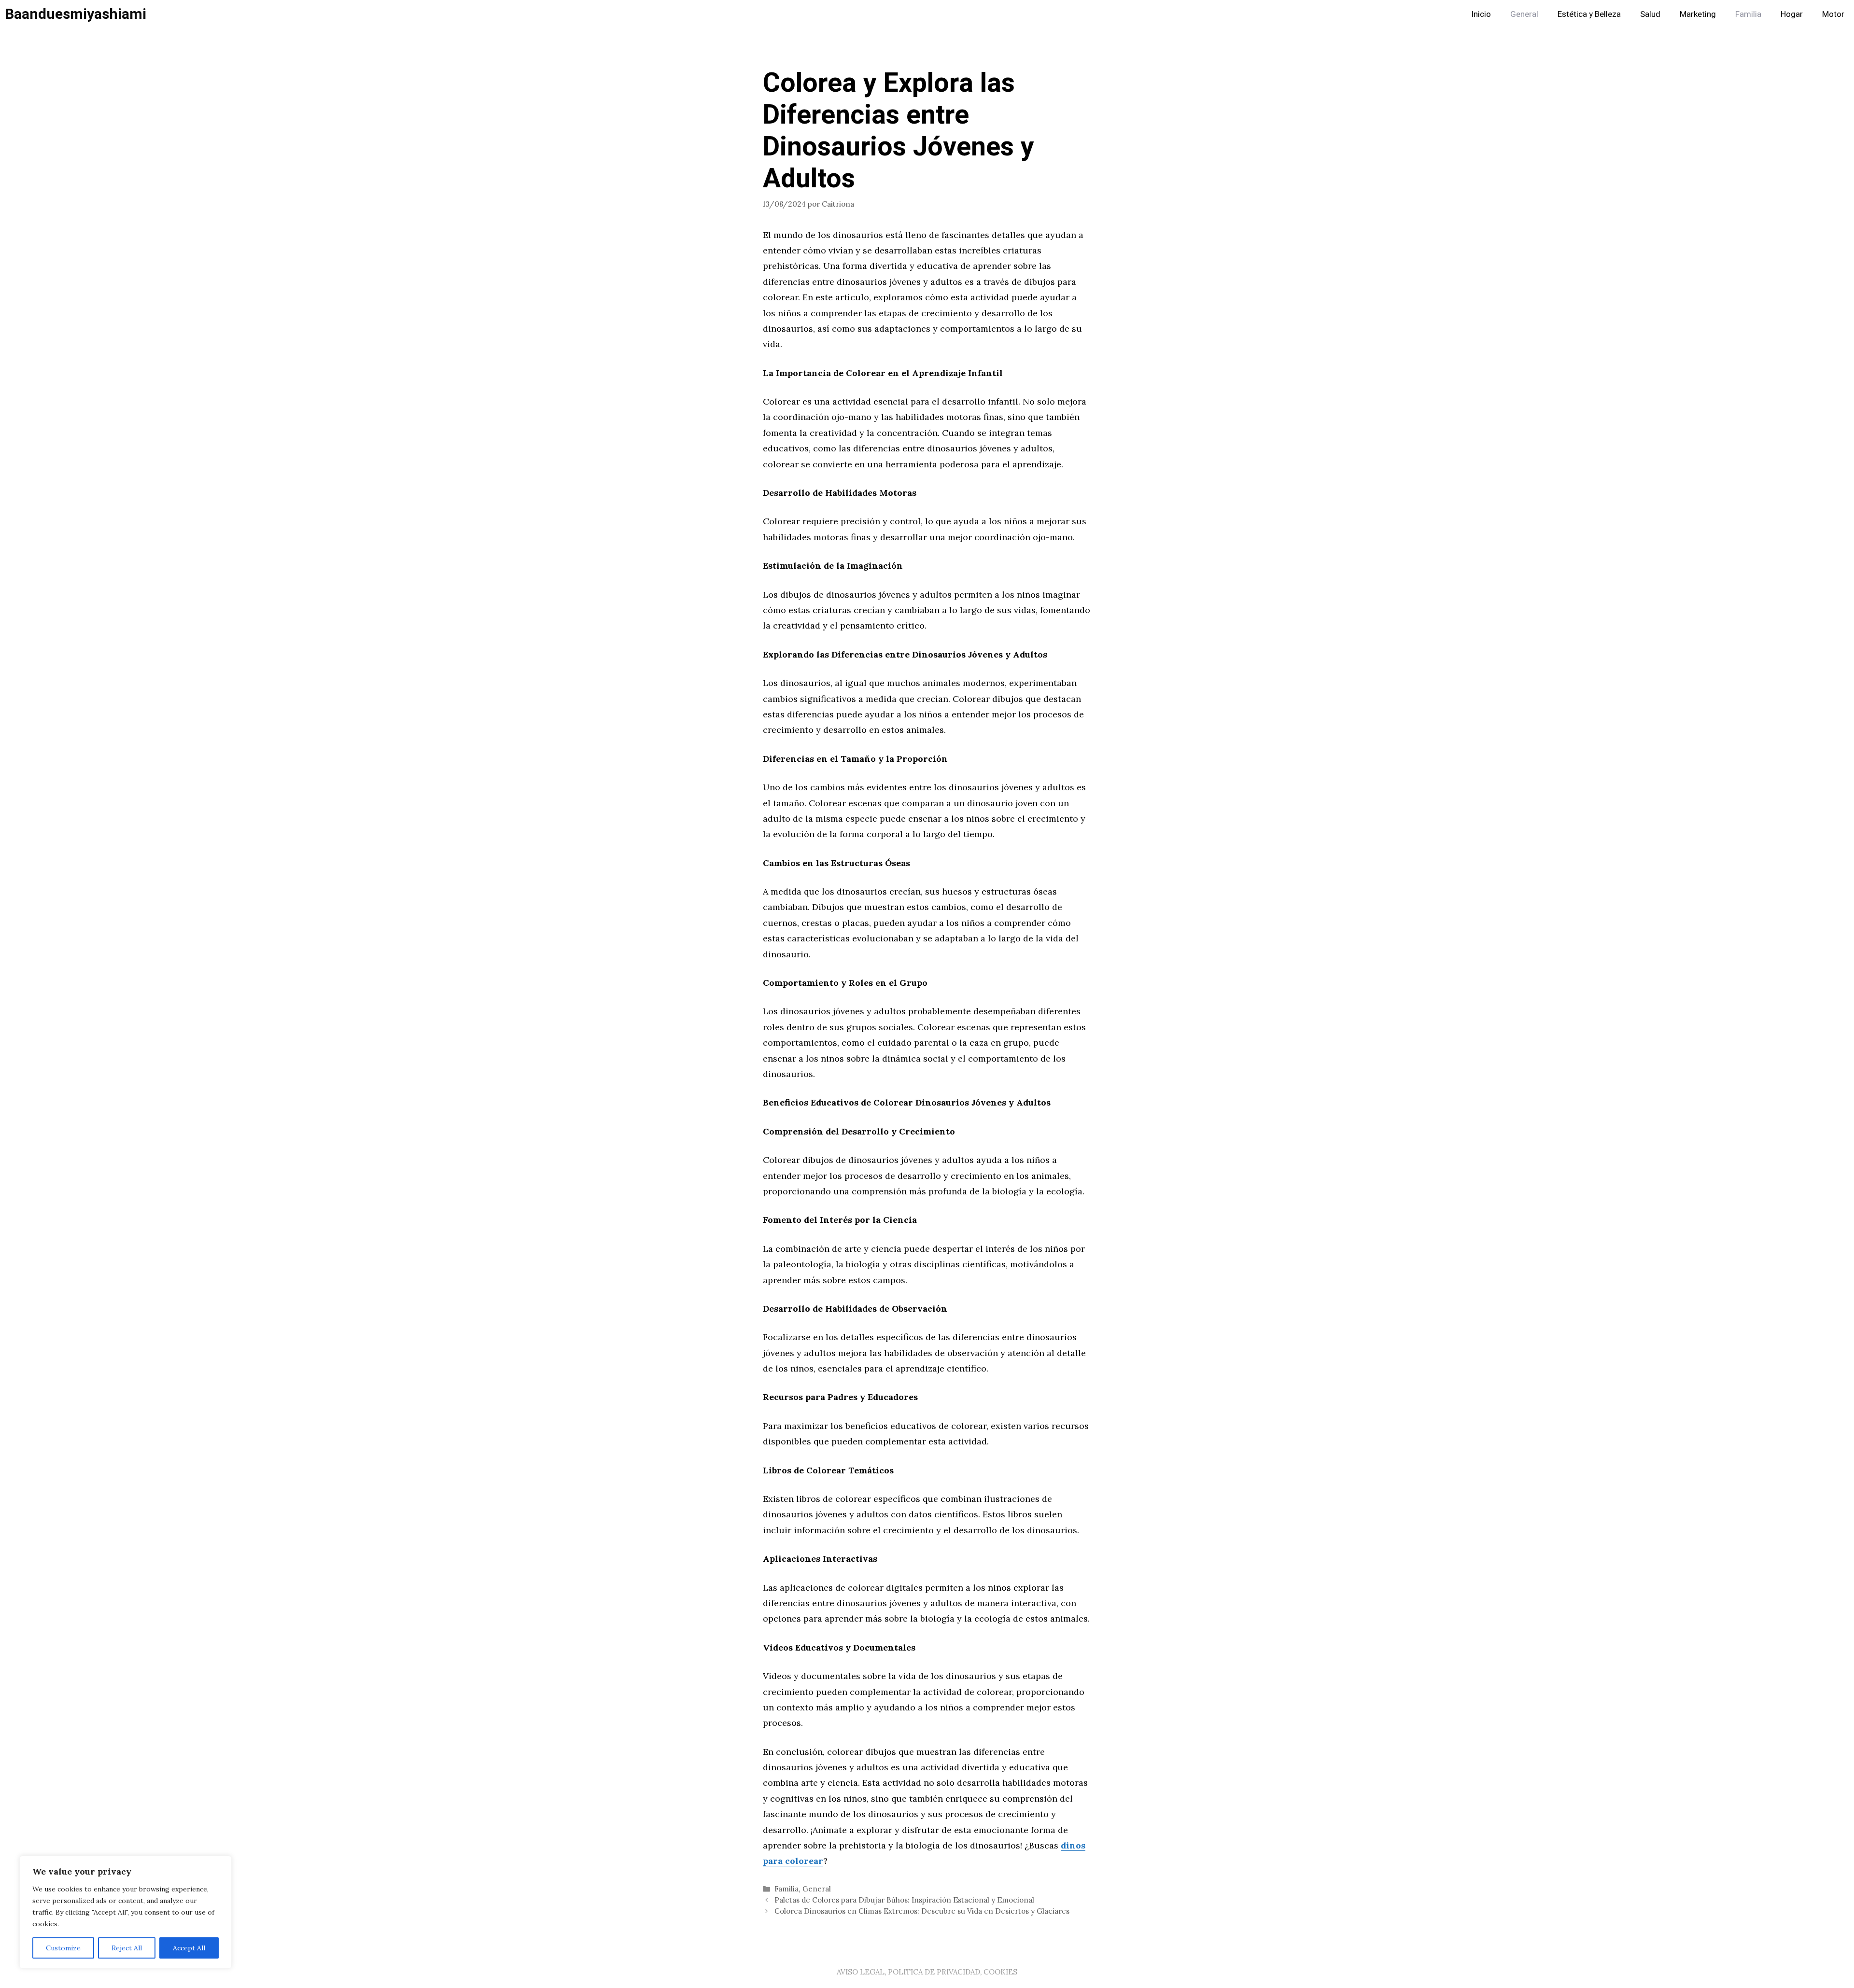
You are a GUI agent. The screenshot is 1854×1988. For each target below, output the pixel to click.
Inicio (1481, 14)
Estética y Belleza (1589, 14)
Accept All (189, 1948)
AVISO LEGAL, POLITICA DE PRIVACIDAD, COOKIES (927, 1972)
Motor (1833, 14)
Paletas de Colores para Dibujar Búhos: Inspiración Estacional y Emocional (904, 1900)
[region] (126, 1912)
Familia (1748, 14)
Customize (63, 1948)
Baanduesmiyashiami (76, 14)
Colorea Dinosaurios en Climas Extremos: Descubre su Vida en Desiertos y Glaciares (922, 1911)
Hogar (1792, 14)
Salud (1650, 14)
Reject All (127, 1948)
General (1524, 14)
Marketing (1698, 14)
